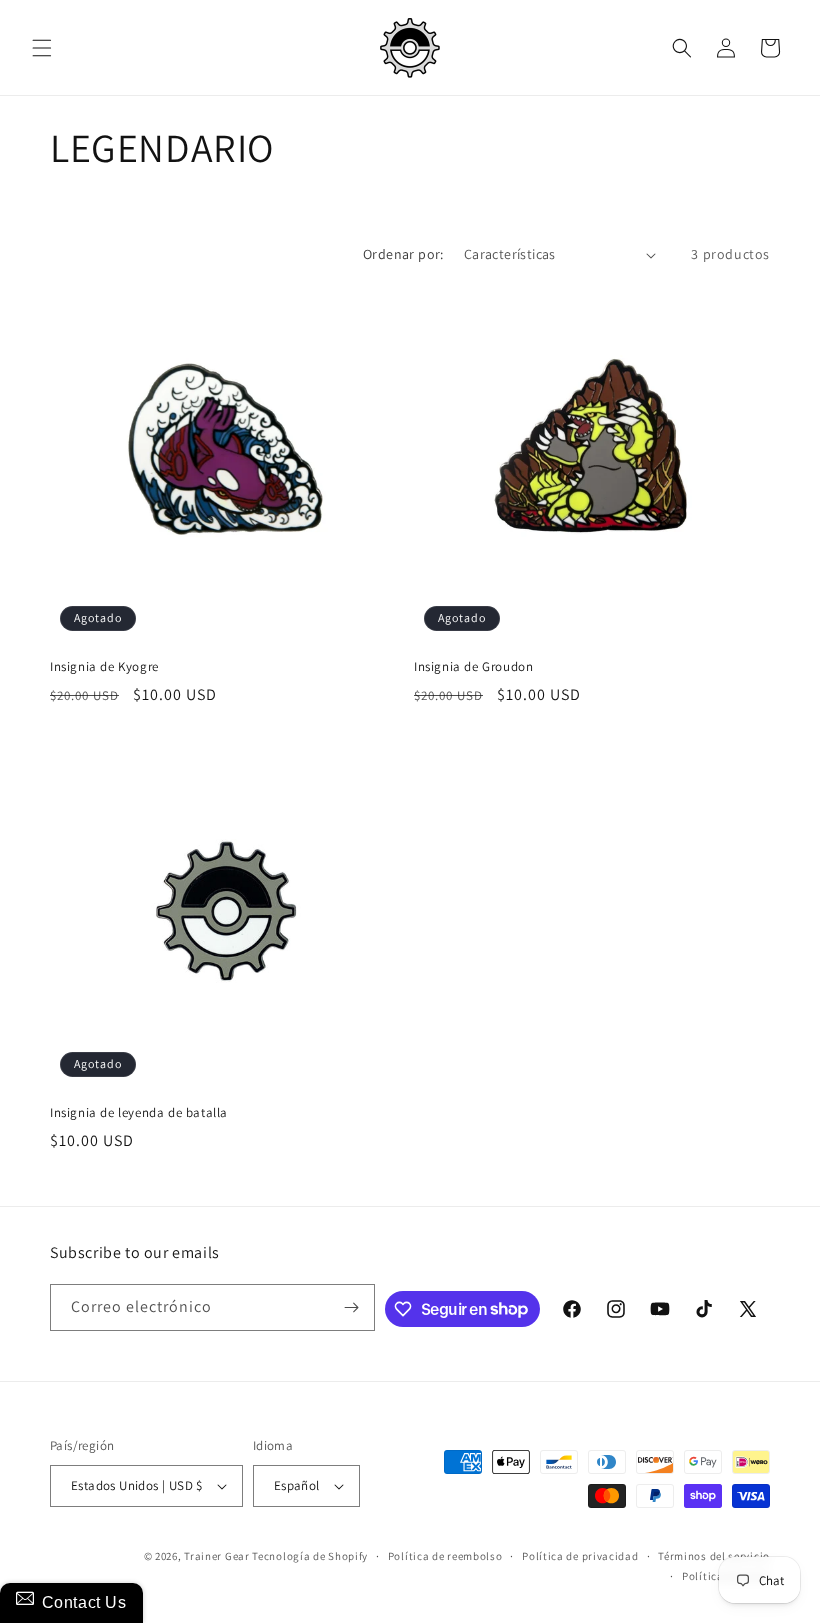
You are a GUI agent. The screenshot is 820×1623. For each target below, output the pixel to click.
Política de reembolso (445, 1556)
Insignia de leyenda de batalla (139, 1113)
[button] (42, 48)
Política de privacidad (580, 1556)
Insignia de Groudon (473, 667)
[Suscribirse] (352, 1307)
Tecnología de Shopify (310, 1556)
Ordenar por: (403, 254)
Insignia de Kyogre (104, 667)
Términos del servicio (714, 1556)
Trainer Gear (216, 1556)
